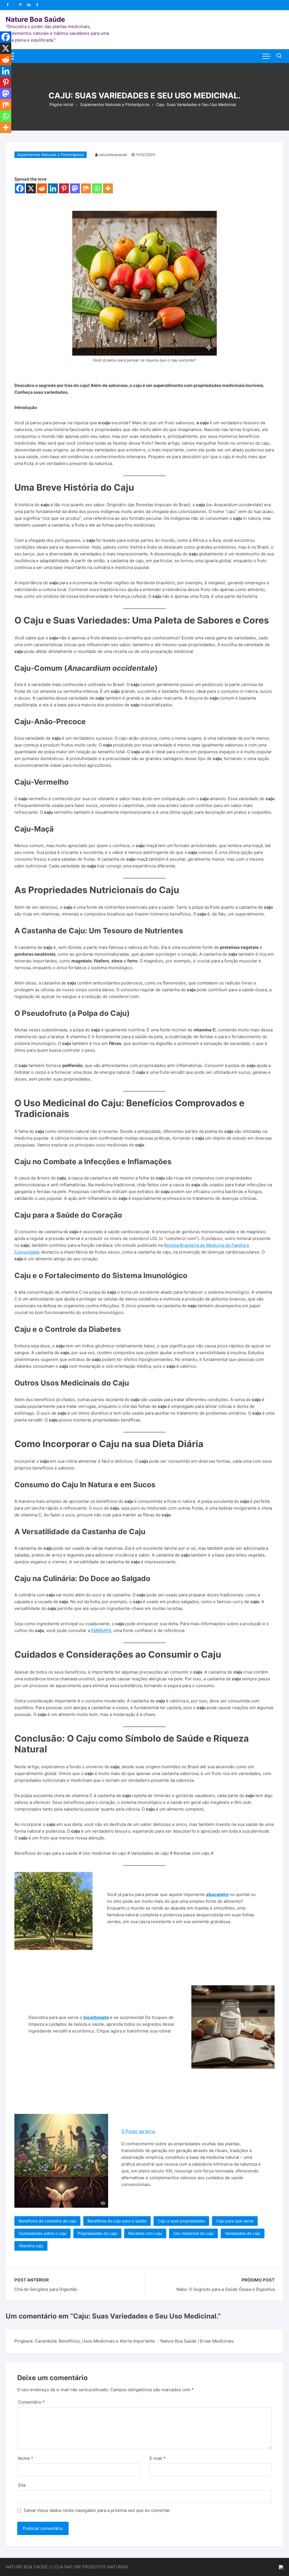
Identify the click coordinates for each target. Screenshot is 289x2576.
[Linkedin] (53, 188)
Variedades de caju (243, 2233)
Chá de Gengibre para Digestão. (46, 2289)
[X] (31, 188)
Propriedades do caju (97, 2233)
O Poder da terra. (138, 2131)
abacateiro (217, 1894)
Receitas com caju (145, 2233)
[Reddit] (42, 188)
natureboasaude (113, 155)
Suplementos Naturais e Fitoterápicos (51, 155)
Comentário (31, 2402)
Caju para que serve (235, 2221)
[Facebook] (20, 188)
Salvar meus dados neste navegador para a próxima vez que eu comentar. (97, 2510)
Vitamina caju (31, 2246)
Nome (26, 2458)
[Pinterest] (64, 188)
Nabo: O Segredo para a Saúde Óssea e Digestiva (225, 2289)
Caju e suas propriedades (181, 2221)
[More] (108, 188)
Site (22, 2485)
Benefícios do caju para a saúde (117, 2221)
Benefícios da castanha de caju (47, 2221)
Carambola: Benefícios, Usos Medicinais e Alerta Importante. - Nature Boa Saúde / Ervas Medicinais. (135, 2341)
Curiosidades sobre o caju (42, 2233)
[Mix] (86, 188)
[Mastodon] (75, 188)
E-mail (158, 2458)
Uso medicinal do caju (193, 2233)
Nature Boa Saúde (35, 19)
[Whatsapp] (97, 188)
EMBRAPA (101, 1630)
